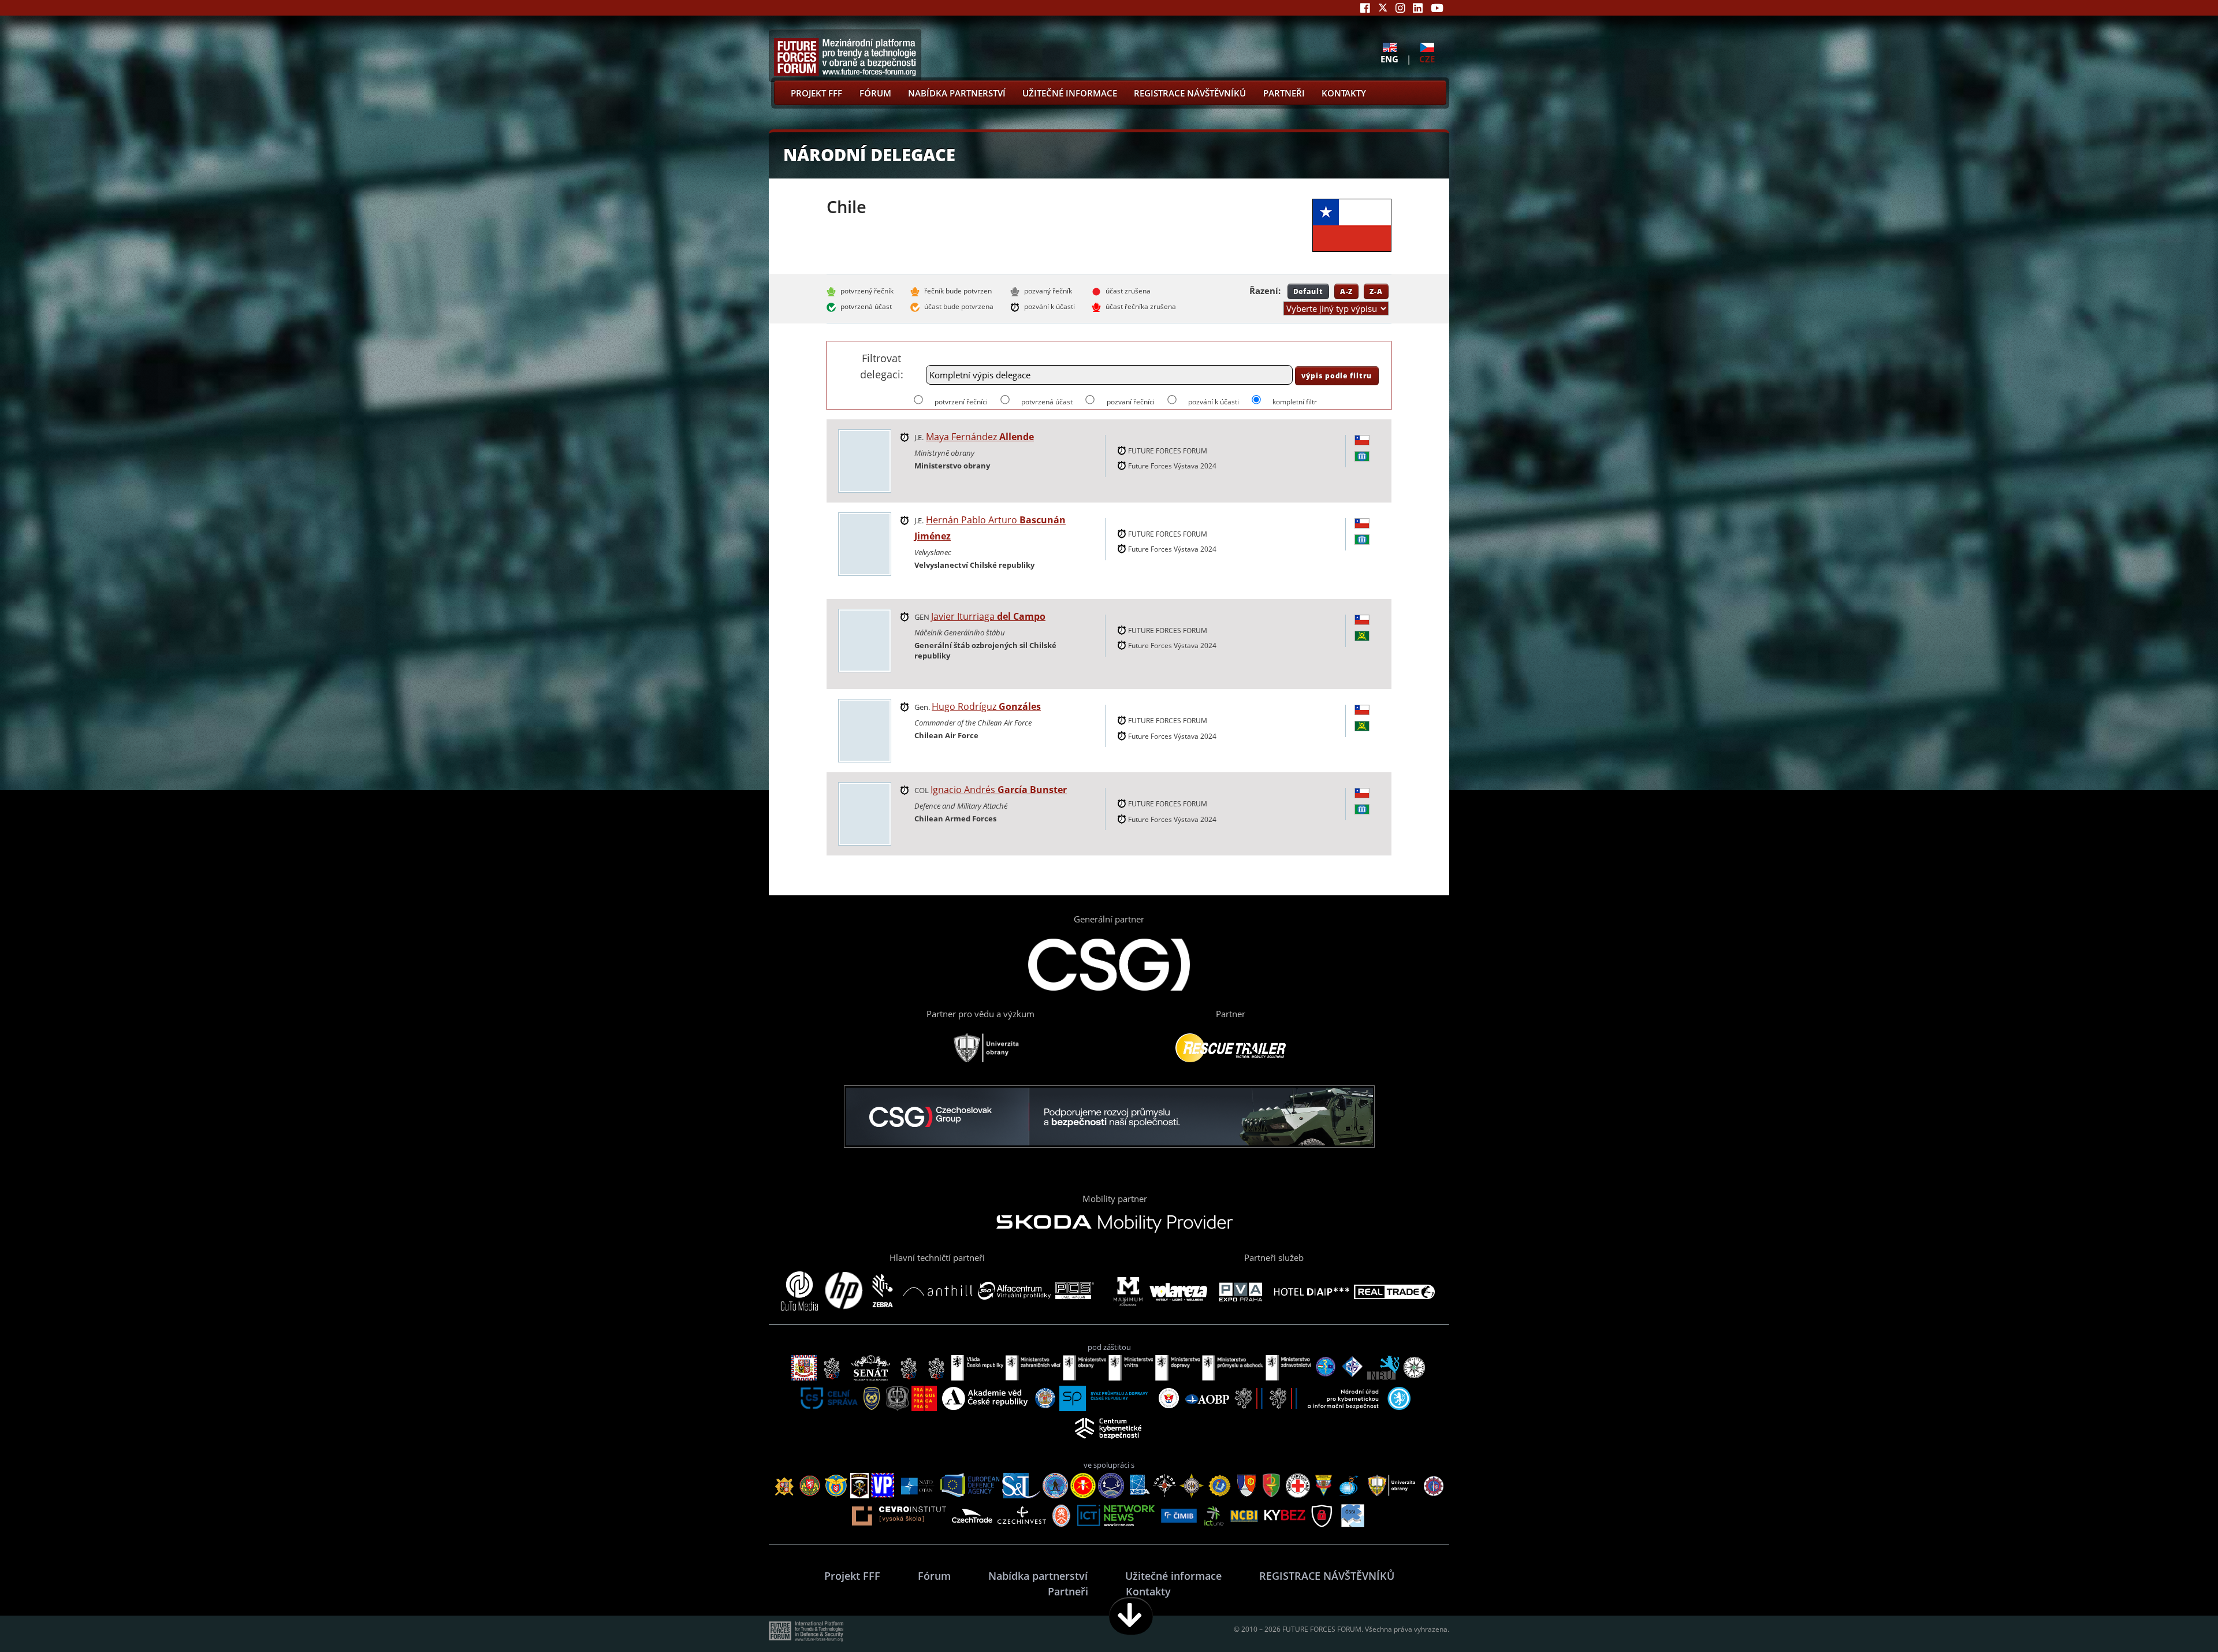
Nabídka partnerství (957, 93)
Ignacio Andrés (999, 790)
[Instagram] (1400, 8)
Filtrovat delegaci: (882, 366)
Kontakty (1344, 93)
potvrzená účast (1047, 402)
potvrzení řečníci (961, 402)
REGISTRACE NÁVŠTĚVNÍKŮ (1190, 93)
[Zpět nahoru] (2173, 1616)
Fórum (875, 93)
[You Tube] (1437, 8)
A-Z (1347, 291)
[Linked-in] (1418, 8)
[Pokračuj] (1131, 1616)
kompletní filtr (1295, 402)
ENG (1389, 59)
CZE (1427, 59)
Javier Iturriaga (988, 616)
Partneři (1284, 93)
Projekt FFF (816, 93)
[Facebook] (1365, 8)
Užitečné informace (1070, 93)
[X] (1383, 8)
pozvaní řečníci (1130, 402)
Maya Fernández (980, 437)
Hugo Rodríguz (986, 706)
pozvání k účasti (1214, 402)
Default (1308, 291)
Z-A (1376, 291)
